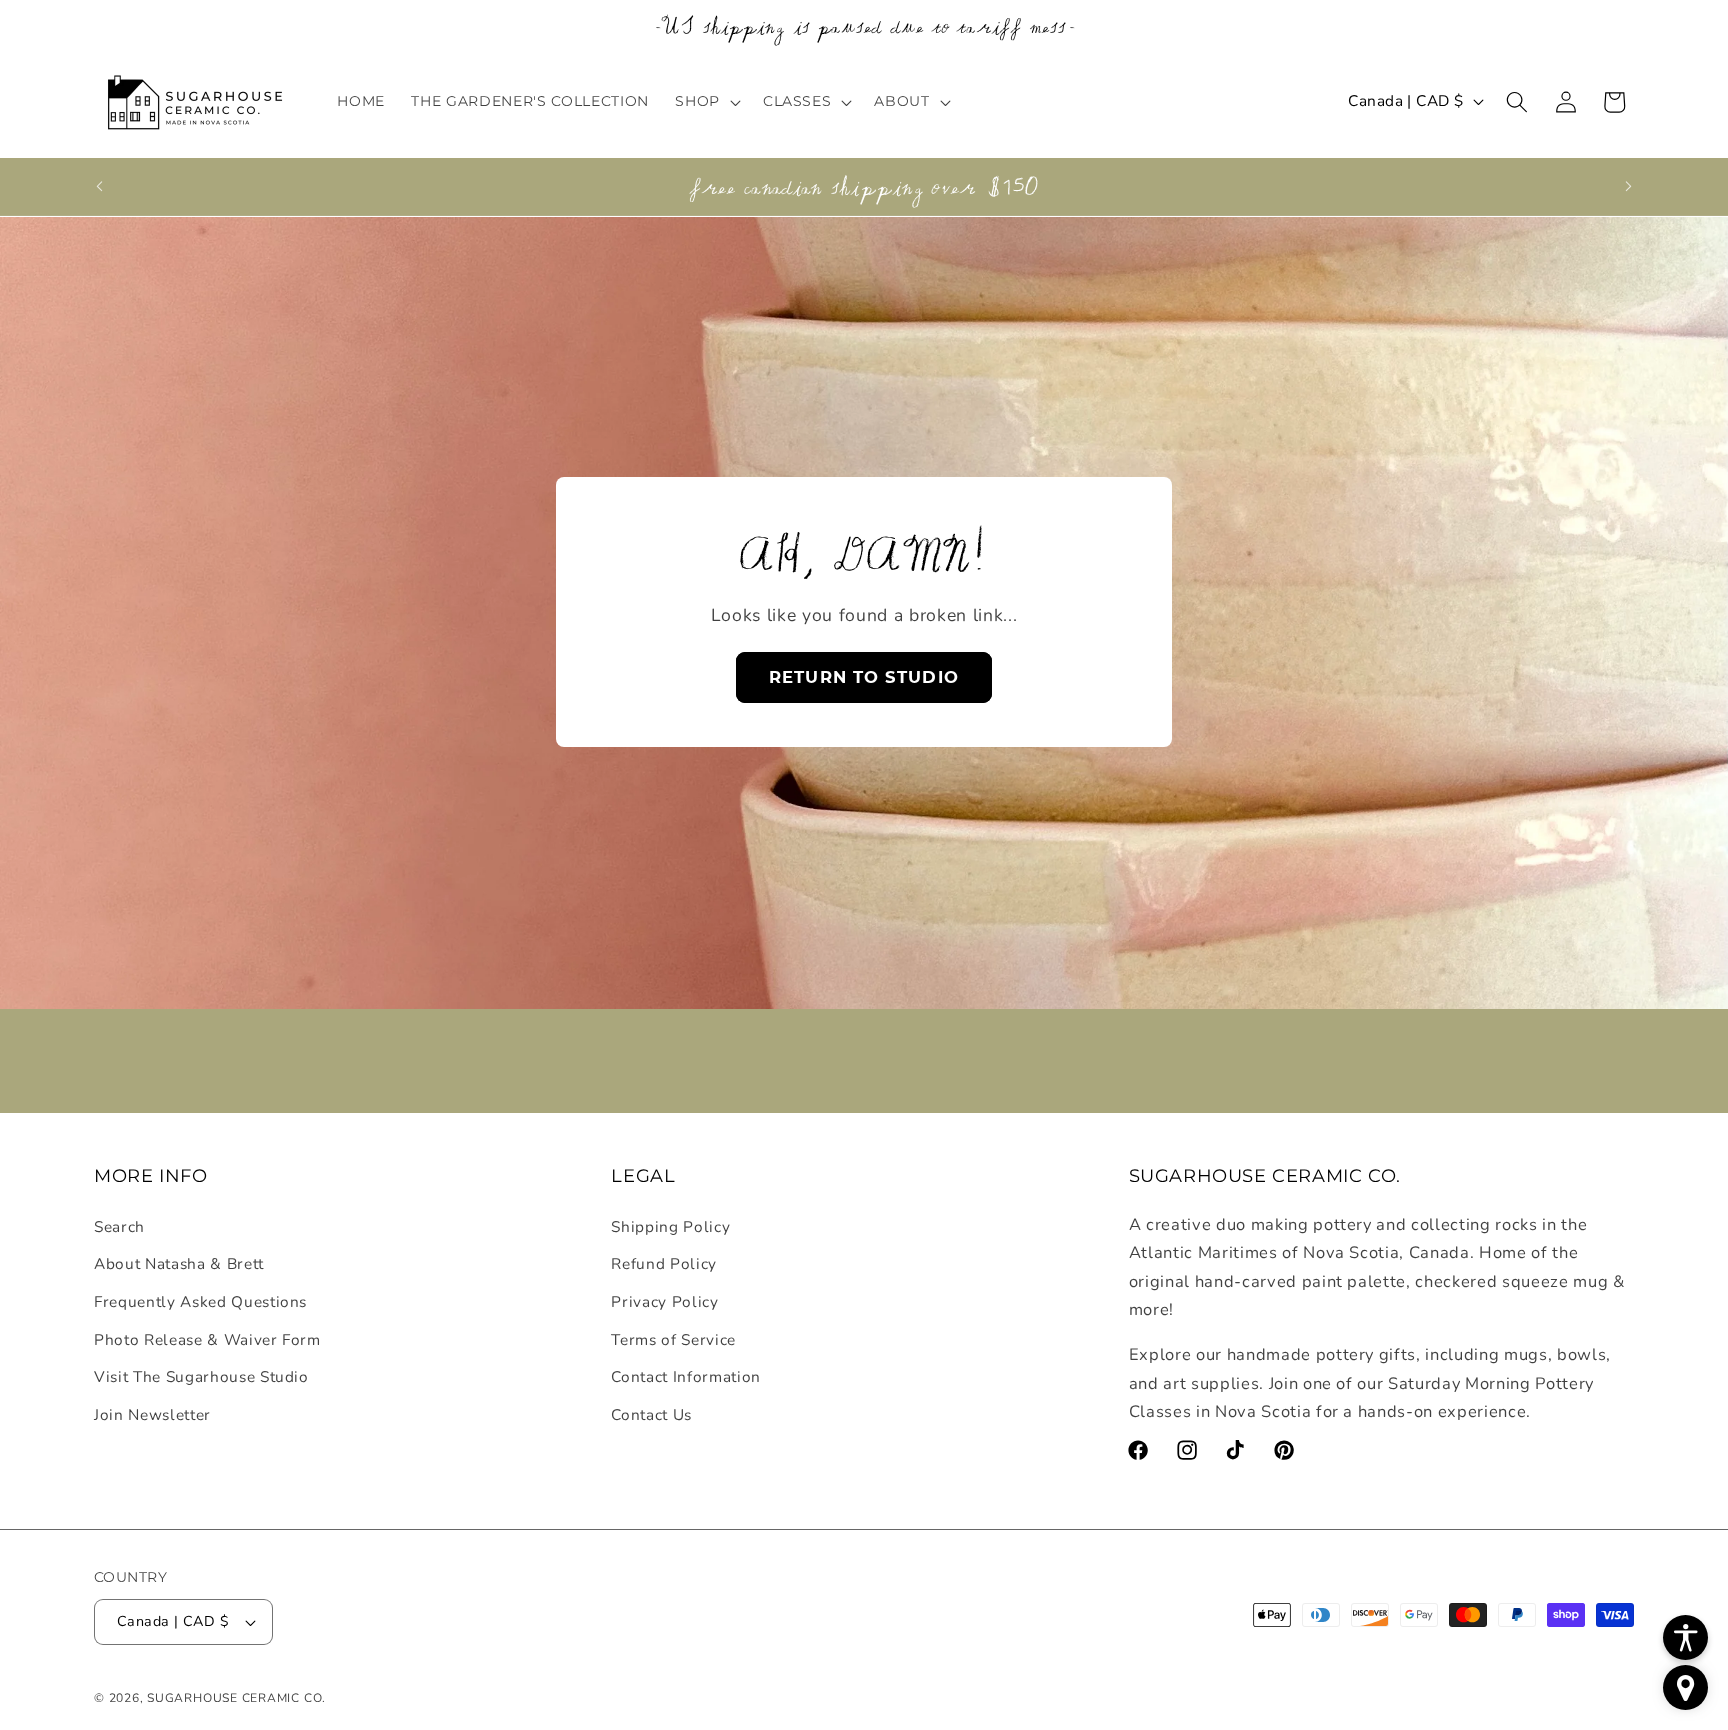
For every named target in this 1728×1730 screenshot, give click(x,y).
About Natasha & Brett (179, 1263)
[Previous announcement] (100, 186)
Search (119, 1225)
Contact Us (651, 1413)
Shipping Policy (670, 1225)
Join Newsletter (152, 1413)
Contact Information (686, 1375)
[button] (706, 101)
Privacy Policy (664, 1300)
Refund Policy (664, 1263)
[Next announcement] (1629, 186)
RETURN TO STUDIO (864, 677)
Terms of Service (673, 1338)
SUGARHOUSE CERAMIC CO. (236, 1698)
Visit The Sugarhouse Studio (201, 1375)
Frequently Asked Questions (200, 1300)
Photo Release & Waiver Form (207, 1338)
